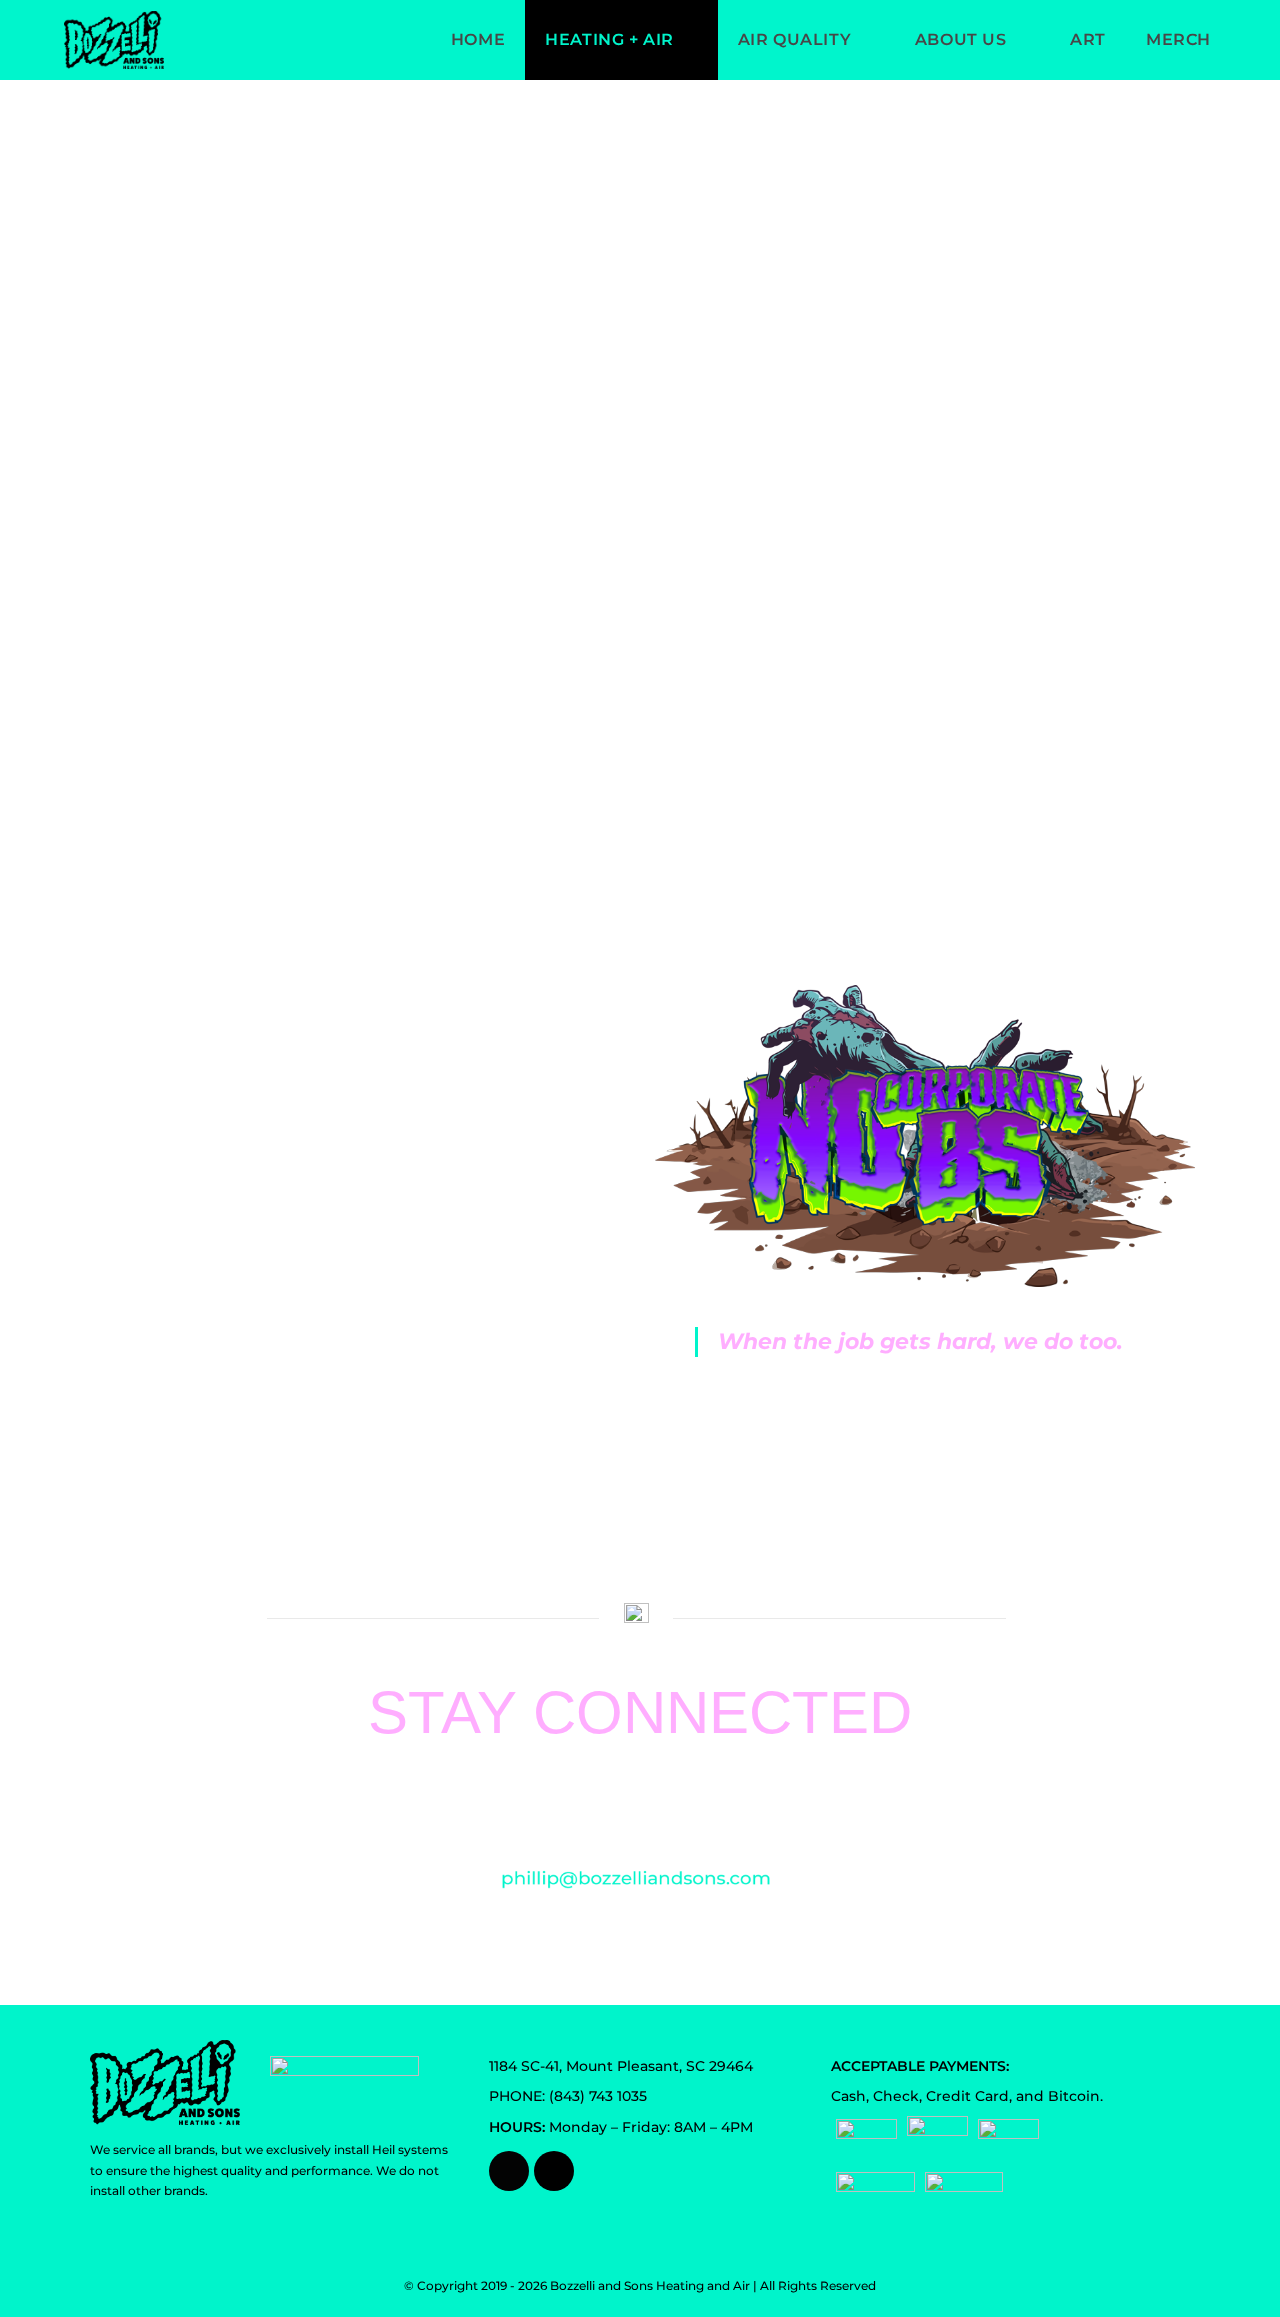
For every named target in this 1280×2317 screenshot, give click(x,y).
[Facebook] (509, 2171)
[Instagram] (554, 2171)
